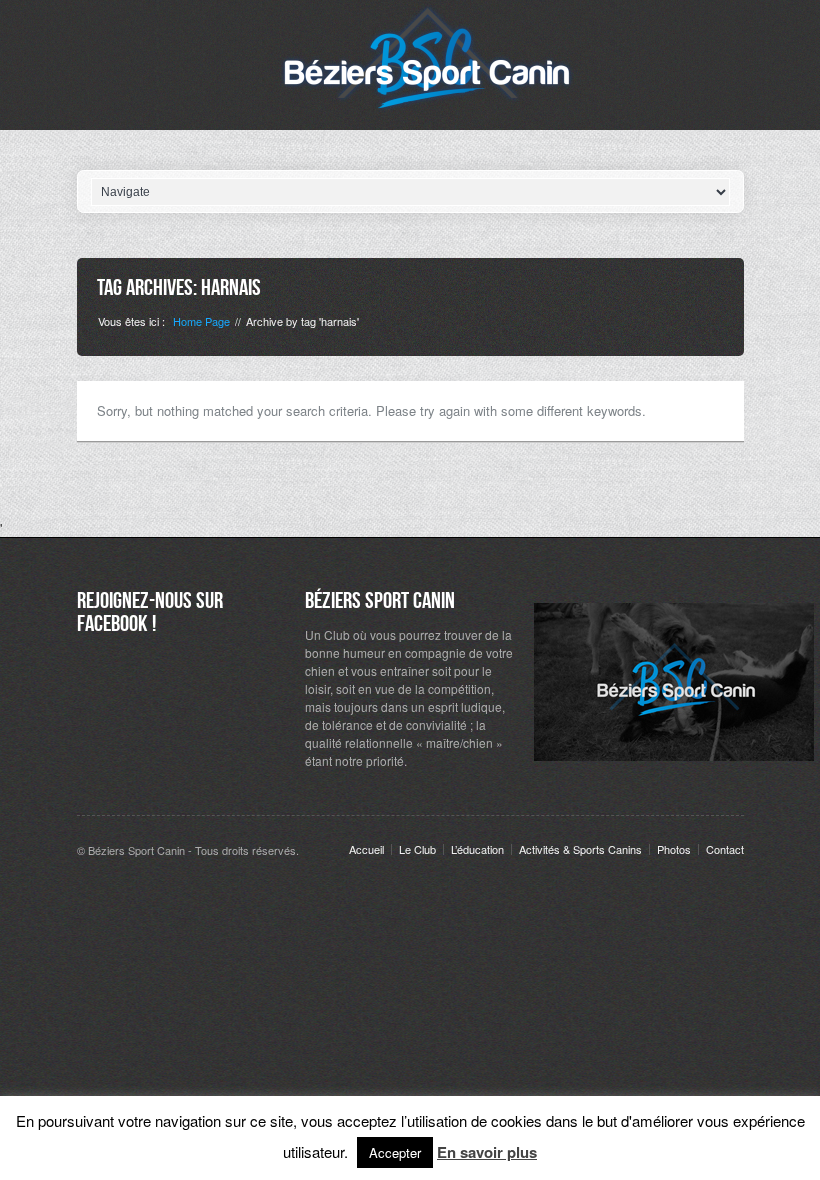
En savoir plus (487, 1152)
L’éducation (477, 849)
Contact (725, 849)
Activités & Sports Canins (580, 849)
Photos (674, 849)
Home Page (201, 321)
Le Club (417, 849)
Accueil (366, 849)
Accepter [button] (395, 1152)
